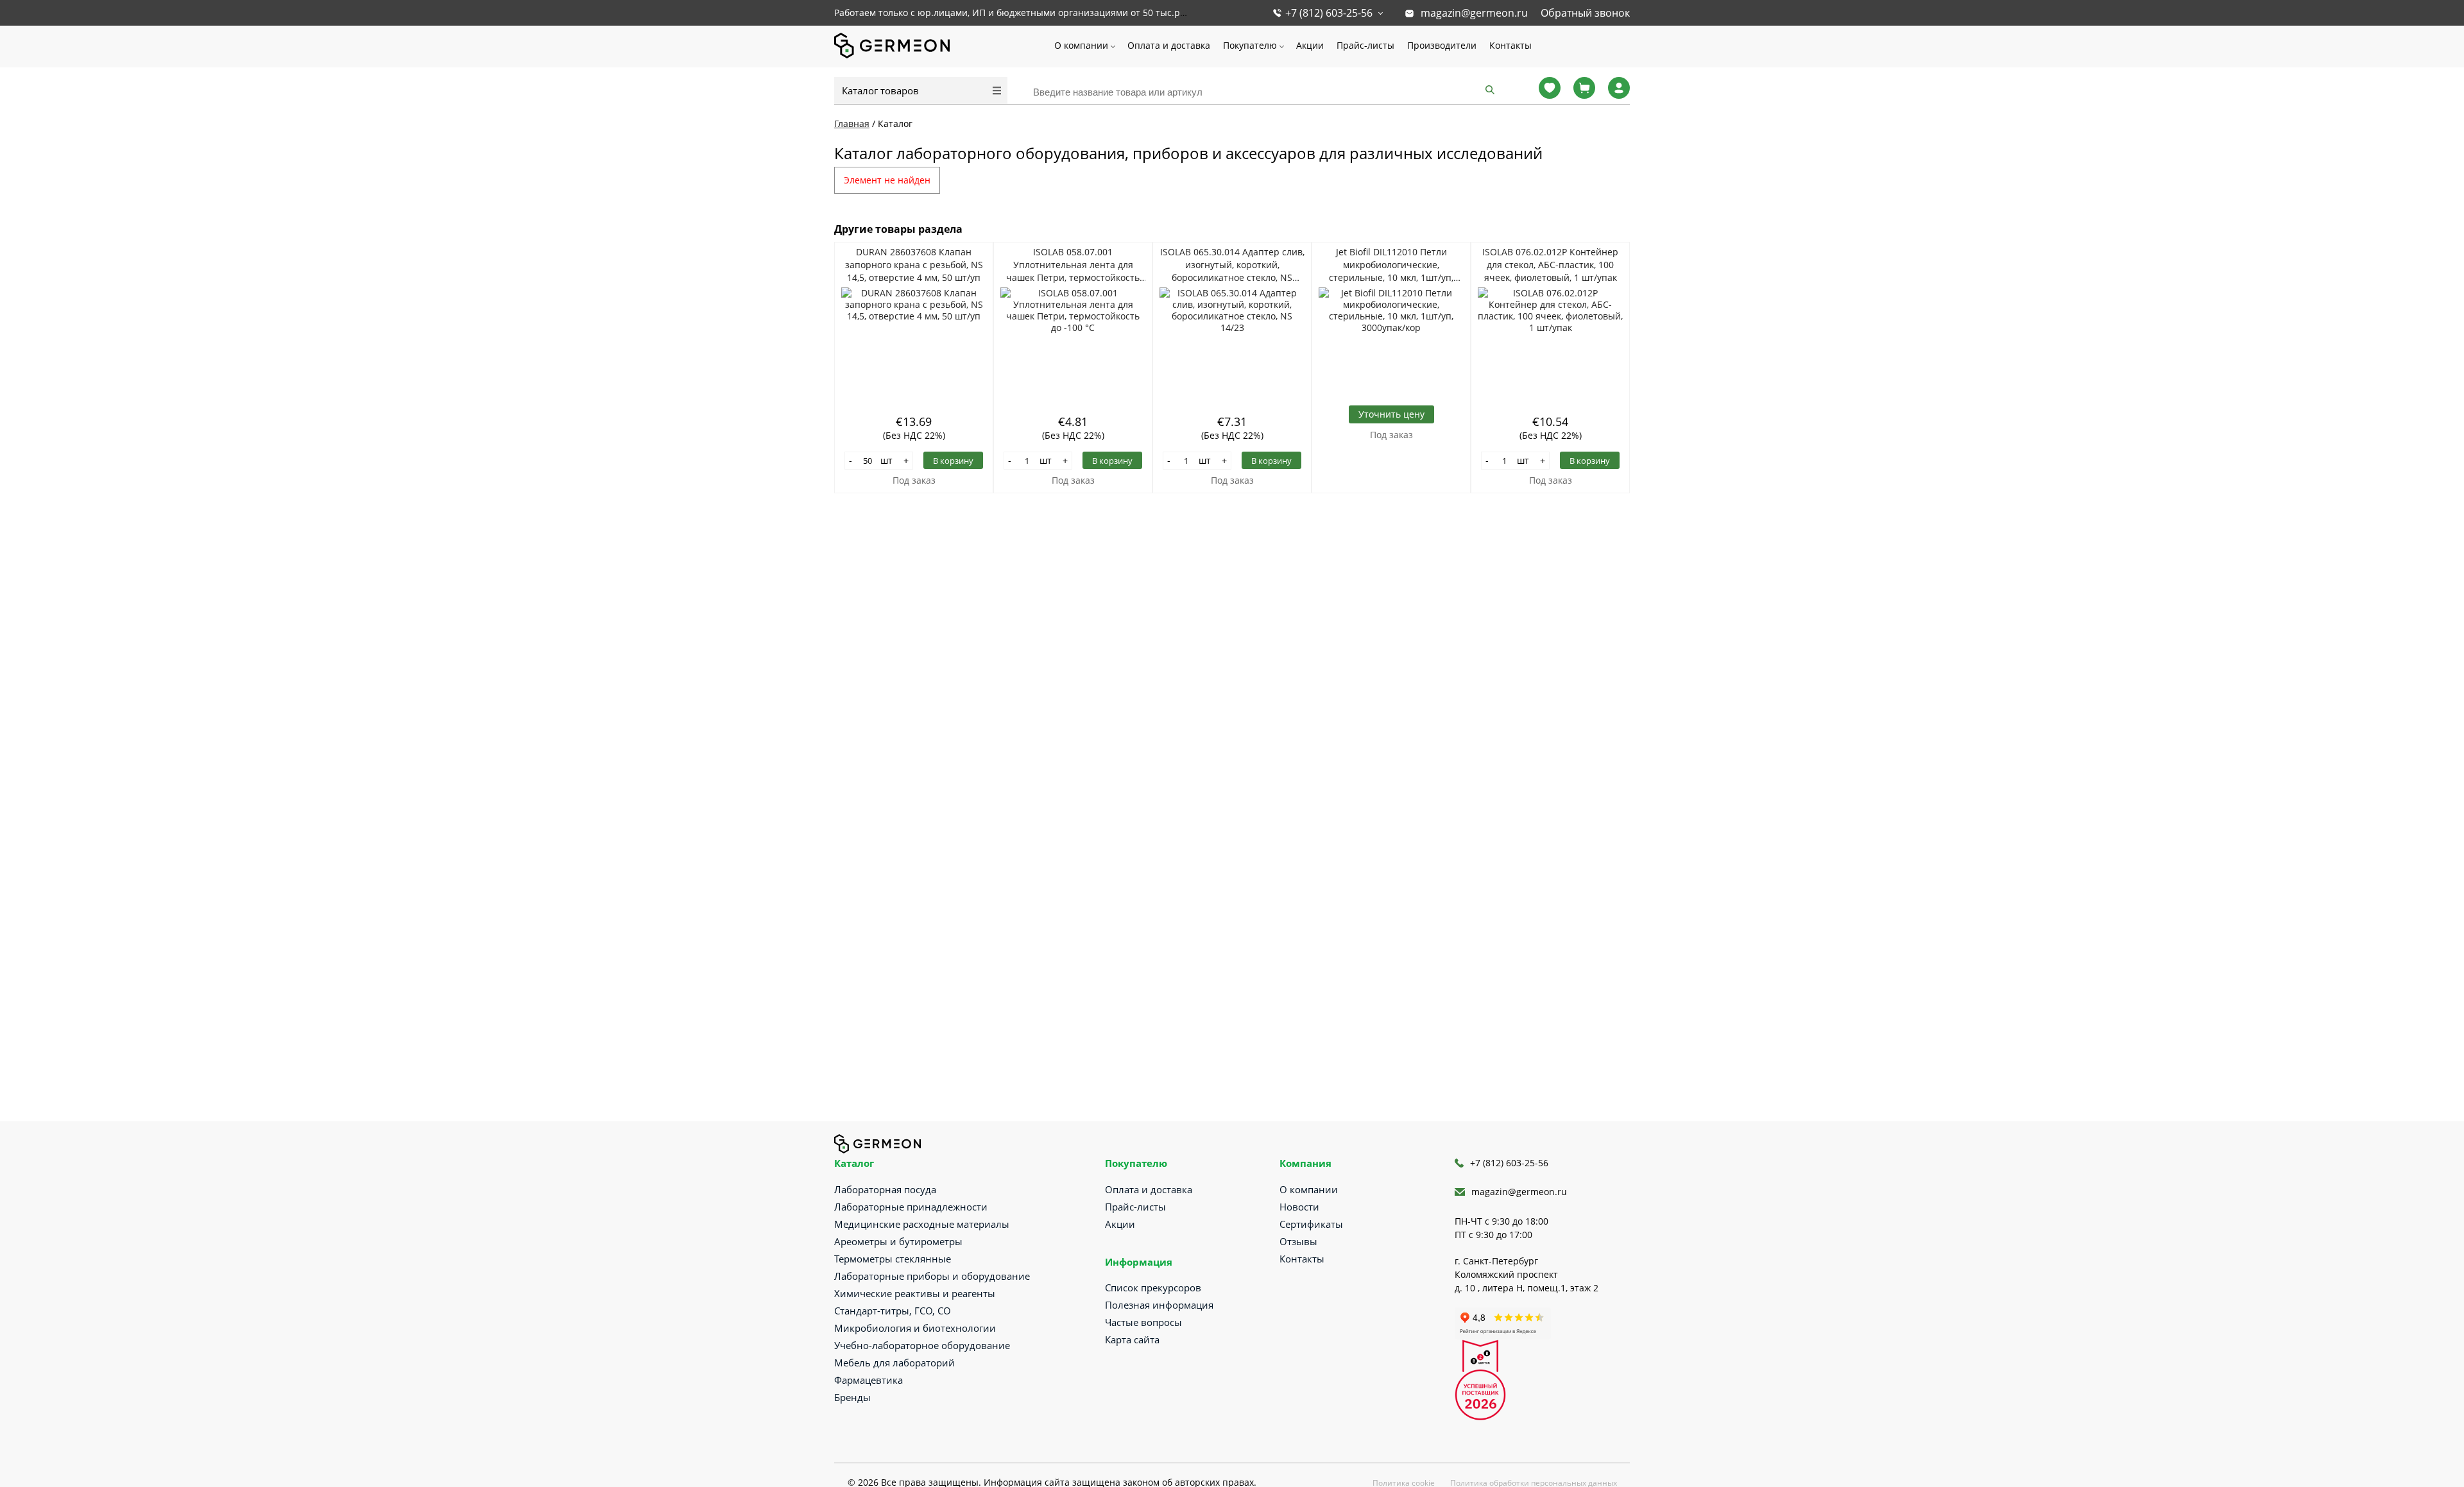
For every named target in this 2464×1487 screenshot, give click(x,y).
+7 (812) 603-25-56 (1329, 13)
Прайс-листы (1365, 45)
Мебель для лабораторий (894, 1363)
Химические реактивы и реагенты (915, 1293)
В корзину (953, 461)
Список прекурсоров (1153, 1287)
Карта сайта (1132, 1339)
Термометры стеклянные (893, 1259)
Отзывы (1298, 1241)
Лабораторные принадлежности (911, 1207)
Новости (1299, 1207)
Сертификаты (1311, 1224)
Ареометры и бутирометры (898, 1241)
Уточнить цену (1391, 414)
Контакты (1510, 45)
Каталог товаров (880, 90)
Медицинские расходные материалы (922, 1224)
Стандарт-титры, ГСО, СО (893, 1311)
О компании (1081, 45)
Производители (1442, 45)
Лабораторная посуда (885, 1189)
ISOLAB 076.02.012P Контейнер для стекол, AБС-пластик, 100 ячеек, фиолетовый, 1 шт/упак (1550, 265)
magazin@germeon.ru (1474, 13)
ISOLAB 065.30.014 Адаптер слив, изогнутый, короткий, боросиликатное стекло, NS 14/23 (1232, 265)
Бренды (852, 1397)
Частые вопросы (1143, 1322)
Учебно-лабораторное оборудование (922, 1345)
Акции (1310, 45)
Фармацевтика (868, 1380)
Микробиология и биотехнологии (915, 1328)
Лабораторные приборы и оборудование (932, 1276)
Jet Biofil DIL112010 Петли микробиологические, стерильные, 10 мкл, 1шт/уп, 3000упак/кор (1391, 265)
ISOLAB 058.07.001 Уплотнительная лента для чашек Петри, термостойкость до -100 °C (1073, 265)
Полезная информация (1159, 1305)
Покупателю (1250, 45)
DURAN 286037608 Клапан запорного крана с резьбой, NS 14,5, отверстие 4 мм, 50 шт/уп (914, 265)
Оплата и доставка (1169, 45)
